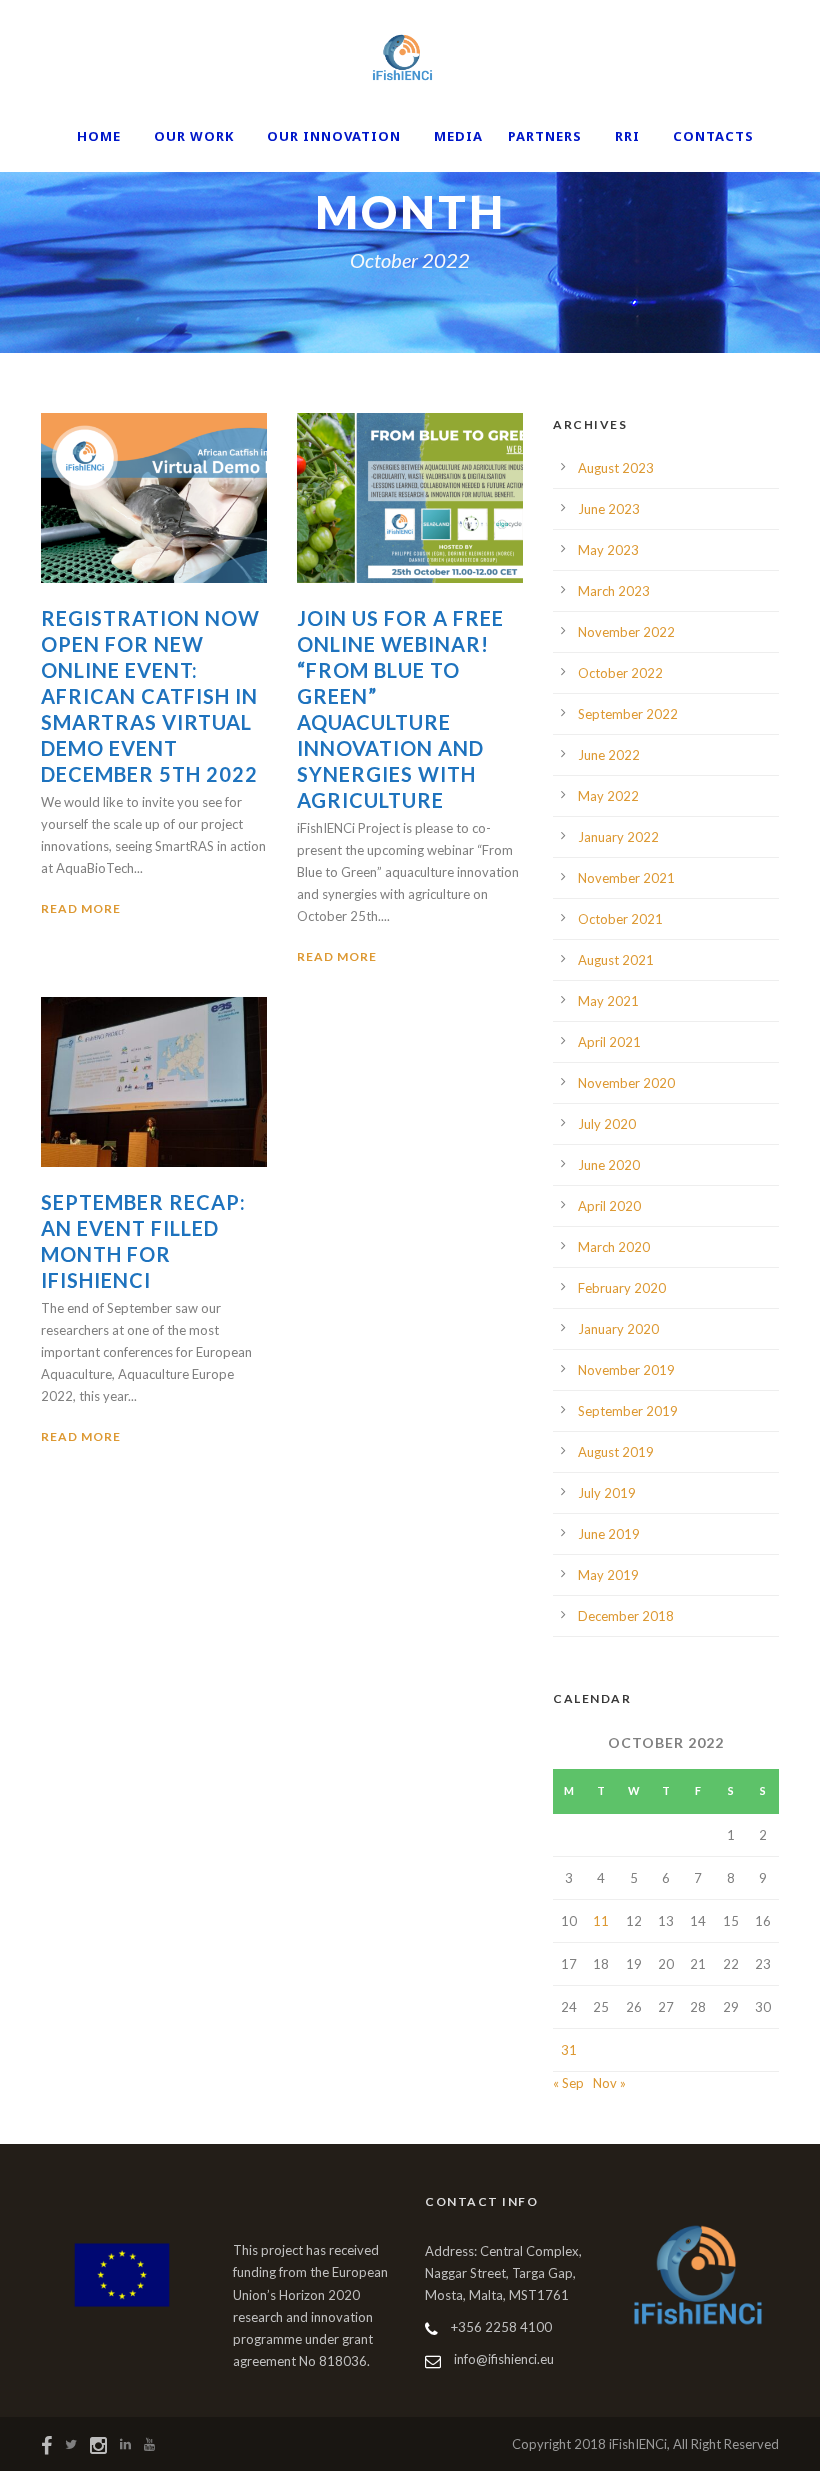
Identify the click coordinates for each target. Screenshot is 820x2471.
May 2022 (608, 796)
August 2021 (616, 960)
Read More (81, 908)
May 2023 (608, 550)
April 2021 (609, 1042)
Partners (545, 136)
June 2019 (609, 1534)
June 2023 (609, 509)
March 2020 (614, 1247)
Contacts (713, 136)
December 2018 (626, 1616)
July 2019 (607, 1493)
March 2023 (614, 591)
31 (569, 2050)
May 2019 (608, 1575)
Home (99, 136)
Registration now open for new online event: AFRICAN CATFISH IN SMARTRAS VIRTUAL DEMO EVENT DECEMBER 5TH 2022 (150, 696)
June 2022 (609, 755)
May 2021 (608, 1001)
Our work (194, 136)
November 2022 (626, 632)
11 (601, 1921)
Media (458, 136)
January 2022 (618, 837)
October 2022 (620, 673)
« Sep (568, 2083)
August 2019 (616, 1452)
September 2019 (628, 1411)
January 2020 (618, 1329)
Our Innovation (334, 136)
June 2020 (609, 1165)
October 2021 (620, 919)
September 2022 (628, 714)
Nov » (609, 2083)
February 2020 (622, 1288)
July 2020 (607, 1124)
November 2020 (626, 1083)
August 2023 (616, 468)
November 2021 (626, 878)
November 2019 (626, 1370)
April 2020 (609, 1206)
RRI (627, 136)
